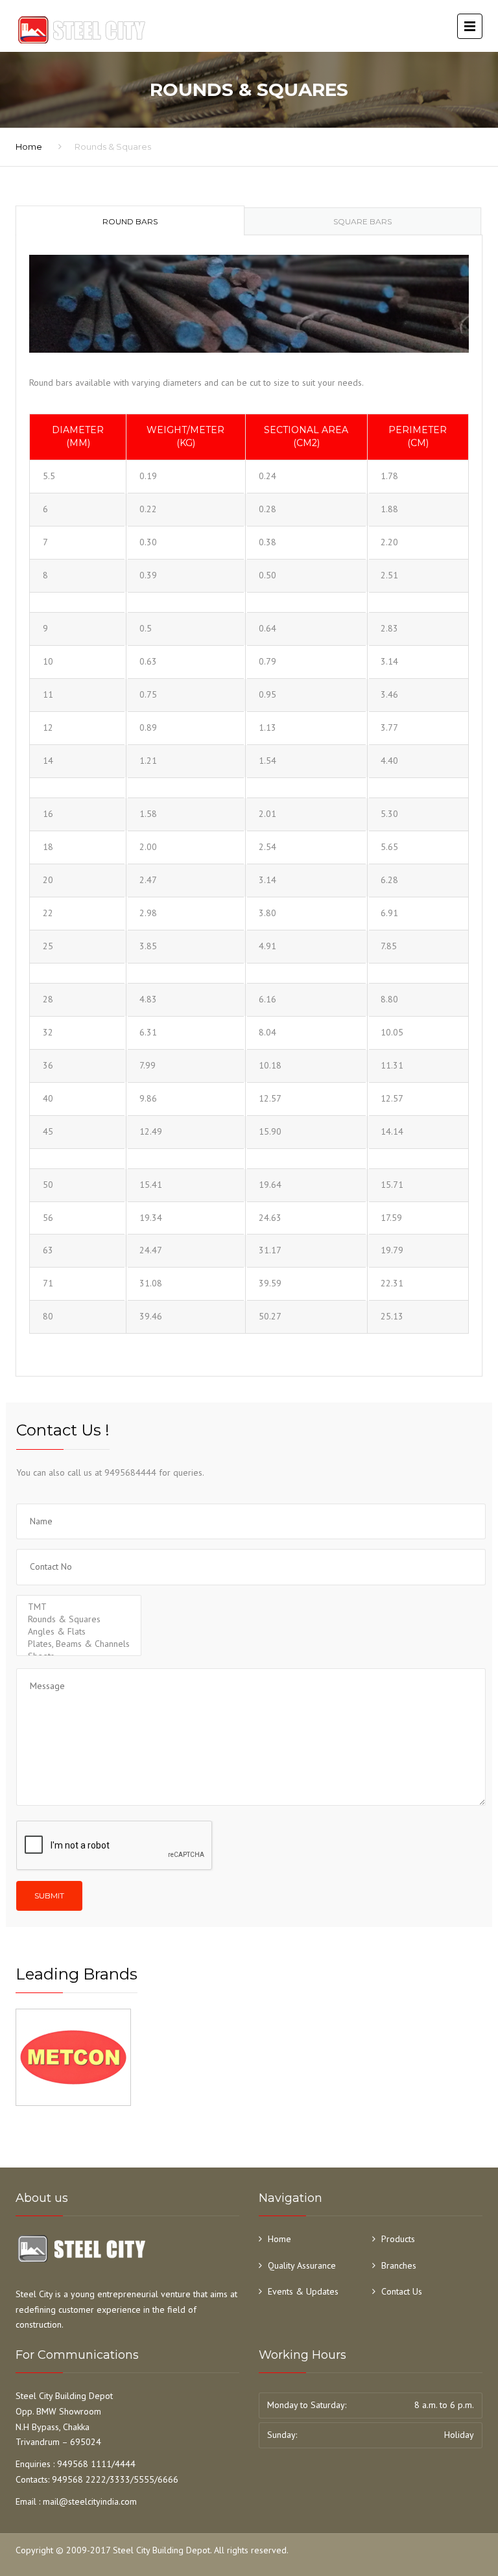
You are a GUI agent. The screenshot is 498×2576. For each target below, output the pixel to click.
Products (398, 2239)
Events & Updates (303, 2291)
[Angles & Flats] (79, 1632)
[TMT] (79, 1607)
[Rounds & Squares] (79, 1619)
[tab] (130, 220)
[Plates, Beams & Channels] (79, 1644)
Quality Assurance (302, 2265)
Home (29, 147)
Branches (399, 2265)
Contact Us (402, 2291)
